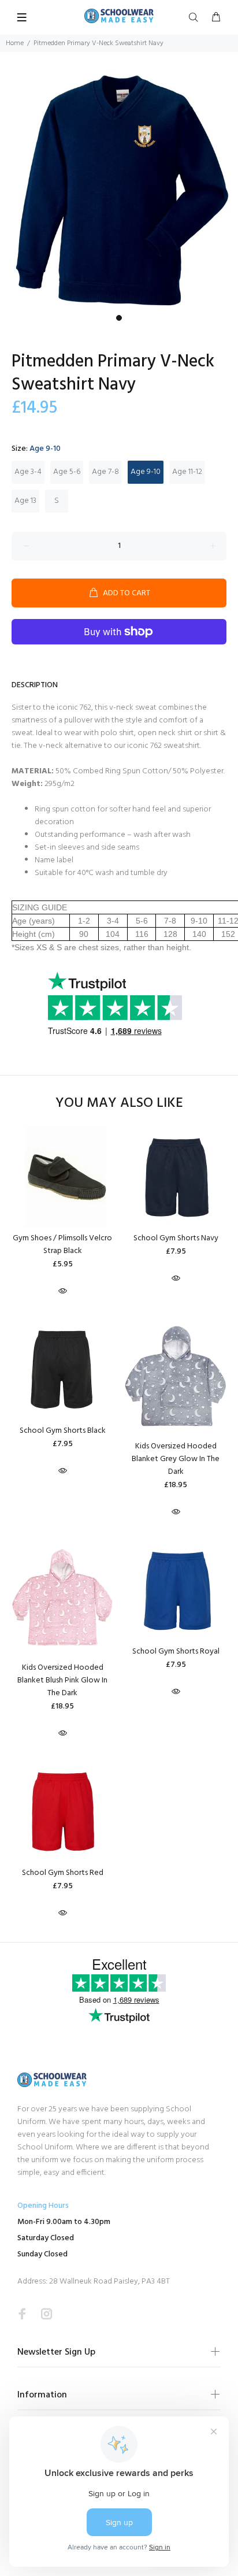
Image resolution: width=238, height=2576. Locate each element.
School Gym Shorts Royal (176, 1652)
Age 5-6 (67, 472)
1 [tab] (119, 318)
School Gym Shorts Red (63, 1873)
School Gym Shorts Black (63, 1431)
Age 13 (25, 501)
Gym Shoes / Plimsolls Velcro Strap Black (62, 1245)
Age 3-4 (28, 472)
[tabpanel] (119, 190)
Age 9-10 (146, 472)
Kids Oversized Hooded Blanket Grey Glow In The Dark (176, 1459)
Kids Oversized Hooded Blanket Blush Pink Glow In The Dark (62, 1680)
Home (15, 43)
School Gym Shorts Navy (176, 1238)
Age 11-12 (187, 472)
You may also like (119, 1104)
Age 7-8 (105, 472)
